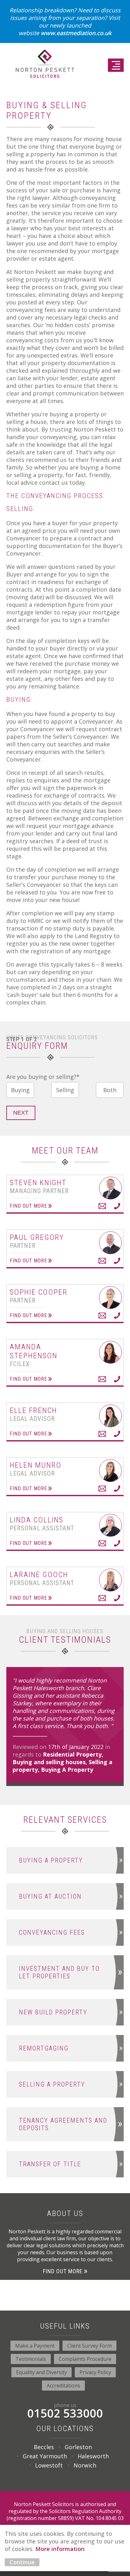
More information (60, 2549)
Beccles (44, 2447)
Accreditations (63, 2386)
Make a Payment (35, 2346)
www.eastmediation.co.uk (76, 33)
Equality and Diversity (41, 2372)
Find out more (28, 1206)
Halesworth (93, 2456)
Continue (22, 2562)
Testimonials (31, 2359)
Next (21, 1113)
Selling (65, 1090)
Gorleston (78, 2447)
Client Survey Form (89, 2346)
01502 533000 (65, 2411)
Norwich (85, 2465)
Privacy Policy (95, 2372)
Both (110, 1090)
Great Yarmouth (45, 2456)
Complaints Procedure (85, 2359)
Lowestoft (49, 2465)
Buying (20, 1090)
